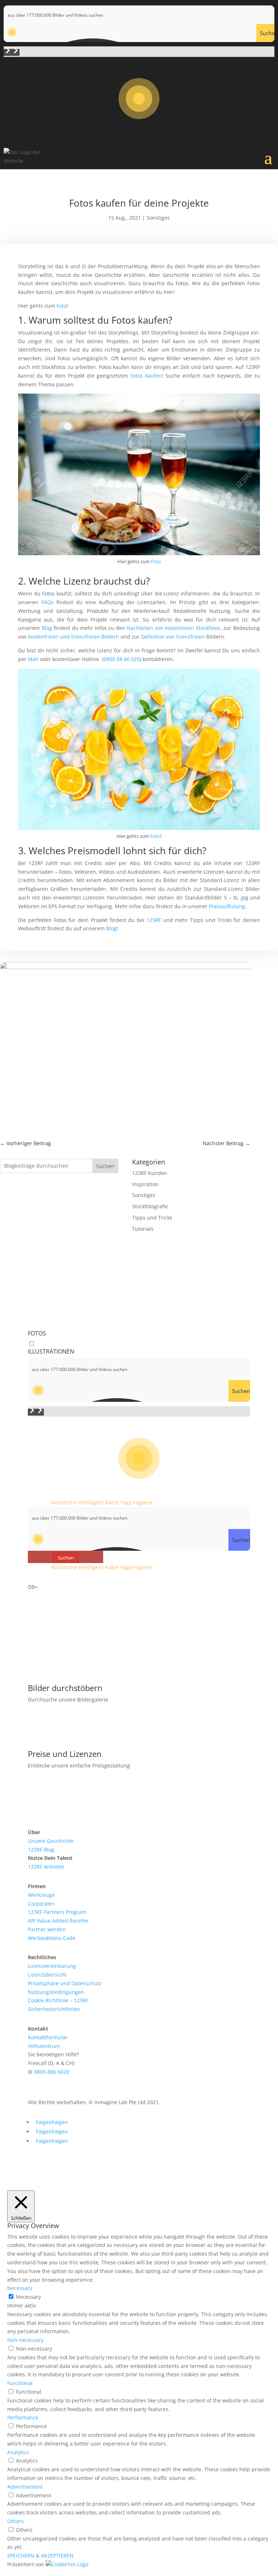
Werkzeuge (41, 1895)
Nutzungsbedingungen (56, 1992)
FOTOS (37, 1333)
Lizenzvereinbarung (52, 1966)
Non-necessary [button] (25, 2340)
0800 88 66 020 (122, 659)
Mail (33, 659)
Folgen (60, 2122)
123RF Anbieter (46, 1867)
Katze (112, 1502)
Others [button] (16, 2521)
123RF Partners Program (57, 1912)
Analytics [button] (18, 2452)
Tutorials (143, 1229)
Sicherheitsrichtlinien (54, 2009)
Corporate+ (41, 1904)
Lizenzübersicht (47, 1975)
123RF (154, 920)
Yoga (126, 1502)
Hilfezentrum (44, 2046)
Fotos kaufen (146, 376)
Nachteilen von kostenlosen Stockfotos (174, 628)
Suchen (105, 1166)
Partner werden (47, 1929)
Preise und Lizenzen (65, 1754)
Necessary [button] (20, 2288)
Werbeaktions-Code (52, 1938)
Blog (47, 628)
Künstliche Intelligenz (78, 1502)
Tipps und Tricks (152, 1218)
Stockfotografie (150, 1206)
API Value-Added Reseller (58, 1921)
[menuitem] (139, 1832)
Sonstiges (158, 218)
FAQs (47, 602)
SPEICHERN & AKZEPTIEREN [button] (40, 2556)
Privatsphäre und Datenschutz (65, 1983)
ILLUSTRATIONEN (51, 1351)
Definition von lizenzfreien (173, 637)
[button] (8, 52)
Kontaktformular (48, 2037)
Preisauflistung (227, 906)
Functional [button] (20, 2383)
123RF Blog (41, 1850)
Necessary (28, 2297)
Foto (62, 306)
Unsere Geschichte (51, 1841)
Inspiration (145, 1184)
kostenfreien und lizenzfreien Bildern (74, 637)
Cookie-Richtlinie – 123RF (58, 2000)
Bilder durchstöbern (65, 1688)
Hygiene (143, 1502)
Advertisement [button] (25, 2487)
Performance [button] (23, 2417)
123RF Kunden (150, 1173)
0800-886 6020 (52, 2072)
